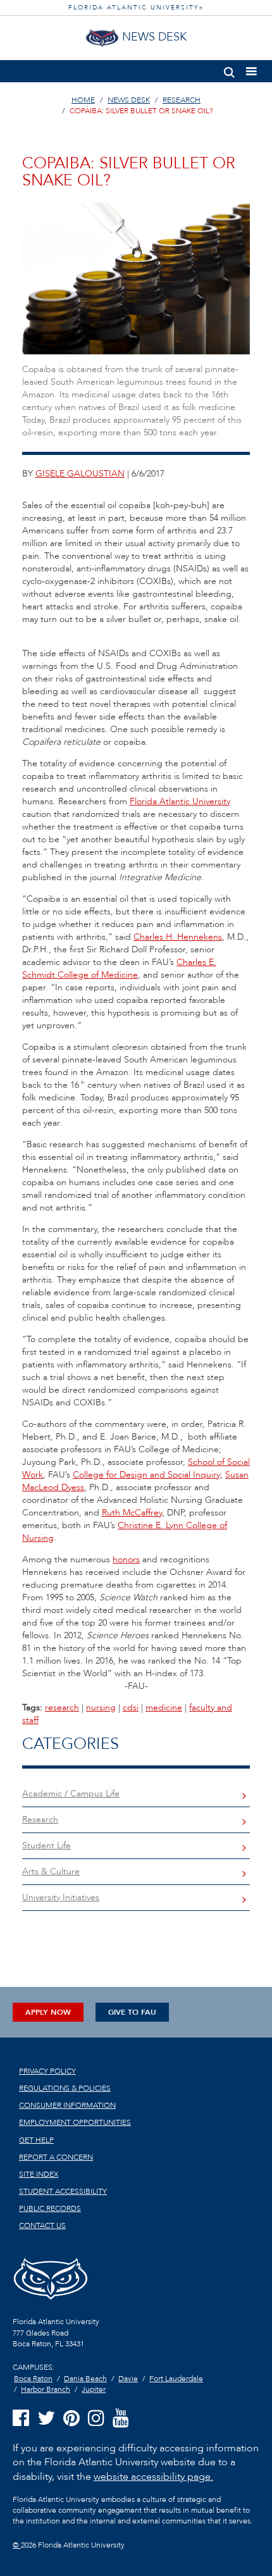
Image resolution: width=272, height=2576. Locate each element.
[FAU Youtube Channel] (121, 2419)
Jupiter (94, 2389)
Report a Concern (56, 2157)
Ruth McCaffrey (132, 1513)
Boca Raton (33, 2379)
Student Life (46, 1845)
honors (126, 1559)
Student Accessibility (63, 2191)
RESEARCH (182, 100)
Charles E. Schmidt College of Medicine (119, 968)
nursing (101, 1708)
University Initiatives (61, 1897)
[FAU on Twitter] (46, 2419)
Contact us (42, 2225)
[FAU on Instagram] (96, 2419)
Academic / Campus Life (71, 1794)
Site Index (39, 2174)
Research (40, 1820)
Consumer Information (67, 2105)
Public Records (50, 2208)
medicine (164, 1708)
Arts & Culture (51, 1871)
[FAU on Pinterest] (71, 2419)
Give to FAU (132, 2012)
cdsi (131, 1708)
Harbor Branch (46, 2389)
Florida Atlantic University (180, 801)
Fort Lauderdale (176, 2379)
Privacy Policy (47, 2071)
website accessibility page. (153, 2477)
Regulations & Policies (65, 2088)
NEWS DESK (129, 100)
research (62, 1708)
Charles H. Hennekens (178, 937)
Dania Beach (85, 2379)
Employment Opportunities (75, 2122)
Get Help (36, 2140)
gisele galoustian (80, 474)
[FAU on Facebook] (21, 2419)
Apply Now (48, 2012)
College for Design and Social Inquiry (146, 1475)
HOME (83, 100)
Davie (128, 2379)
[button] (229, 70)
